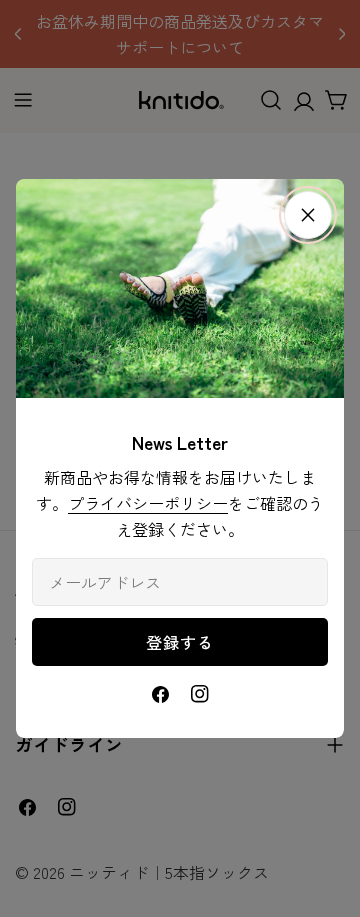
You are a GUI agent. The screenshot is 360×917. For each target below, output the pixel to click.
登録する (179, 642)
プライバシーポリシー (148, 503)
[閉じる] (308, 215)
